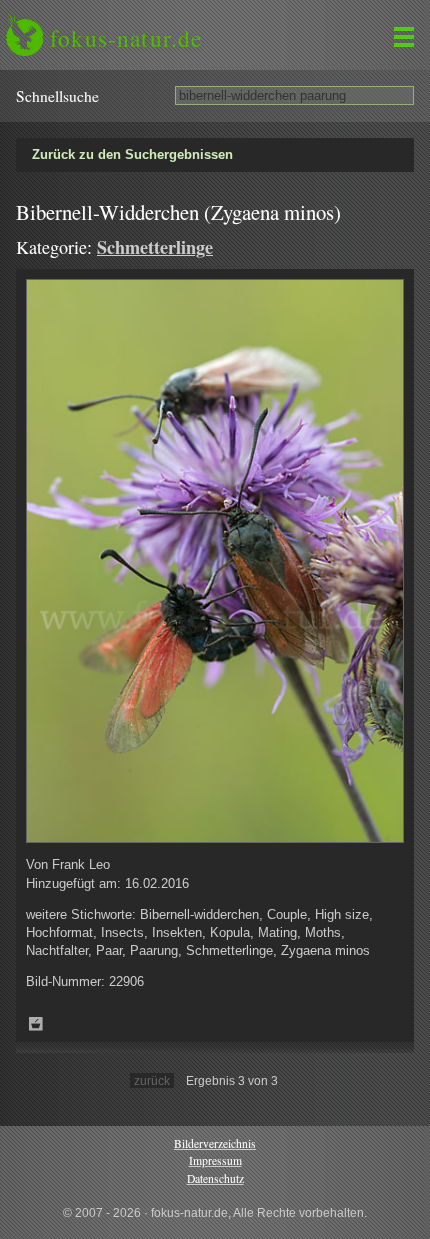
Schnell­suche (57, 96)
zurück (152, 1080)
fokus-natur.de (126, 38)
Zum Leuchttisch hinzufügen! (36, 1024)
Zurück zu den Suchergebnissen (132, 154)
